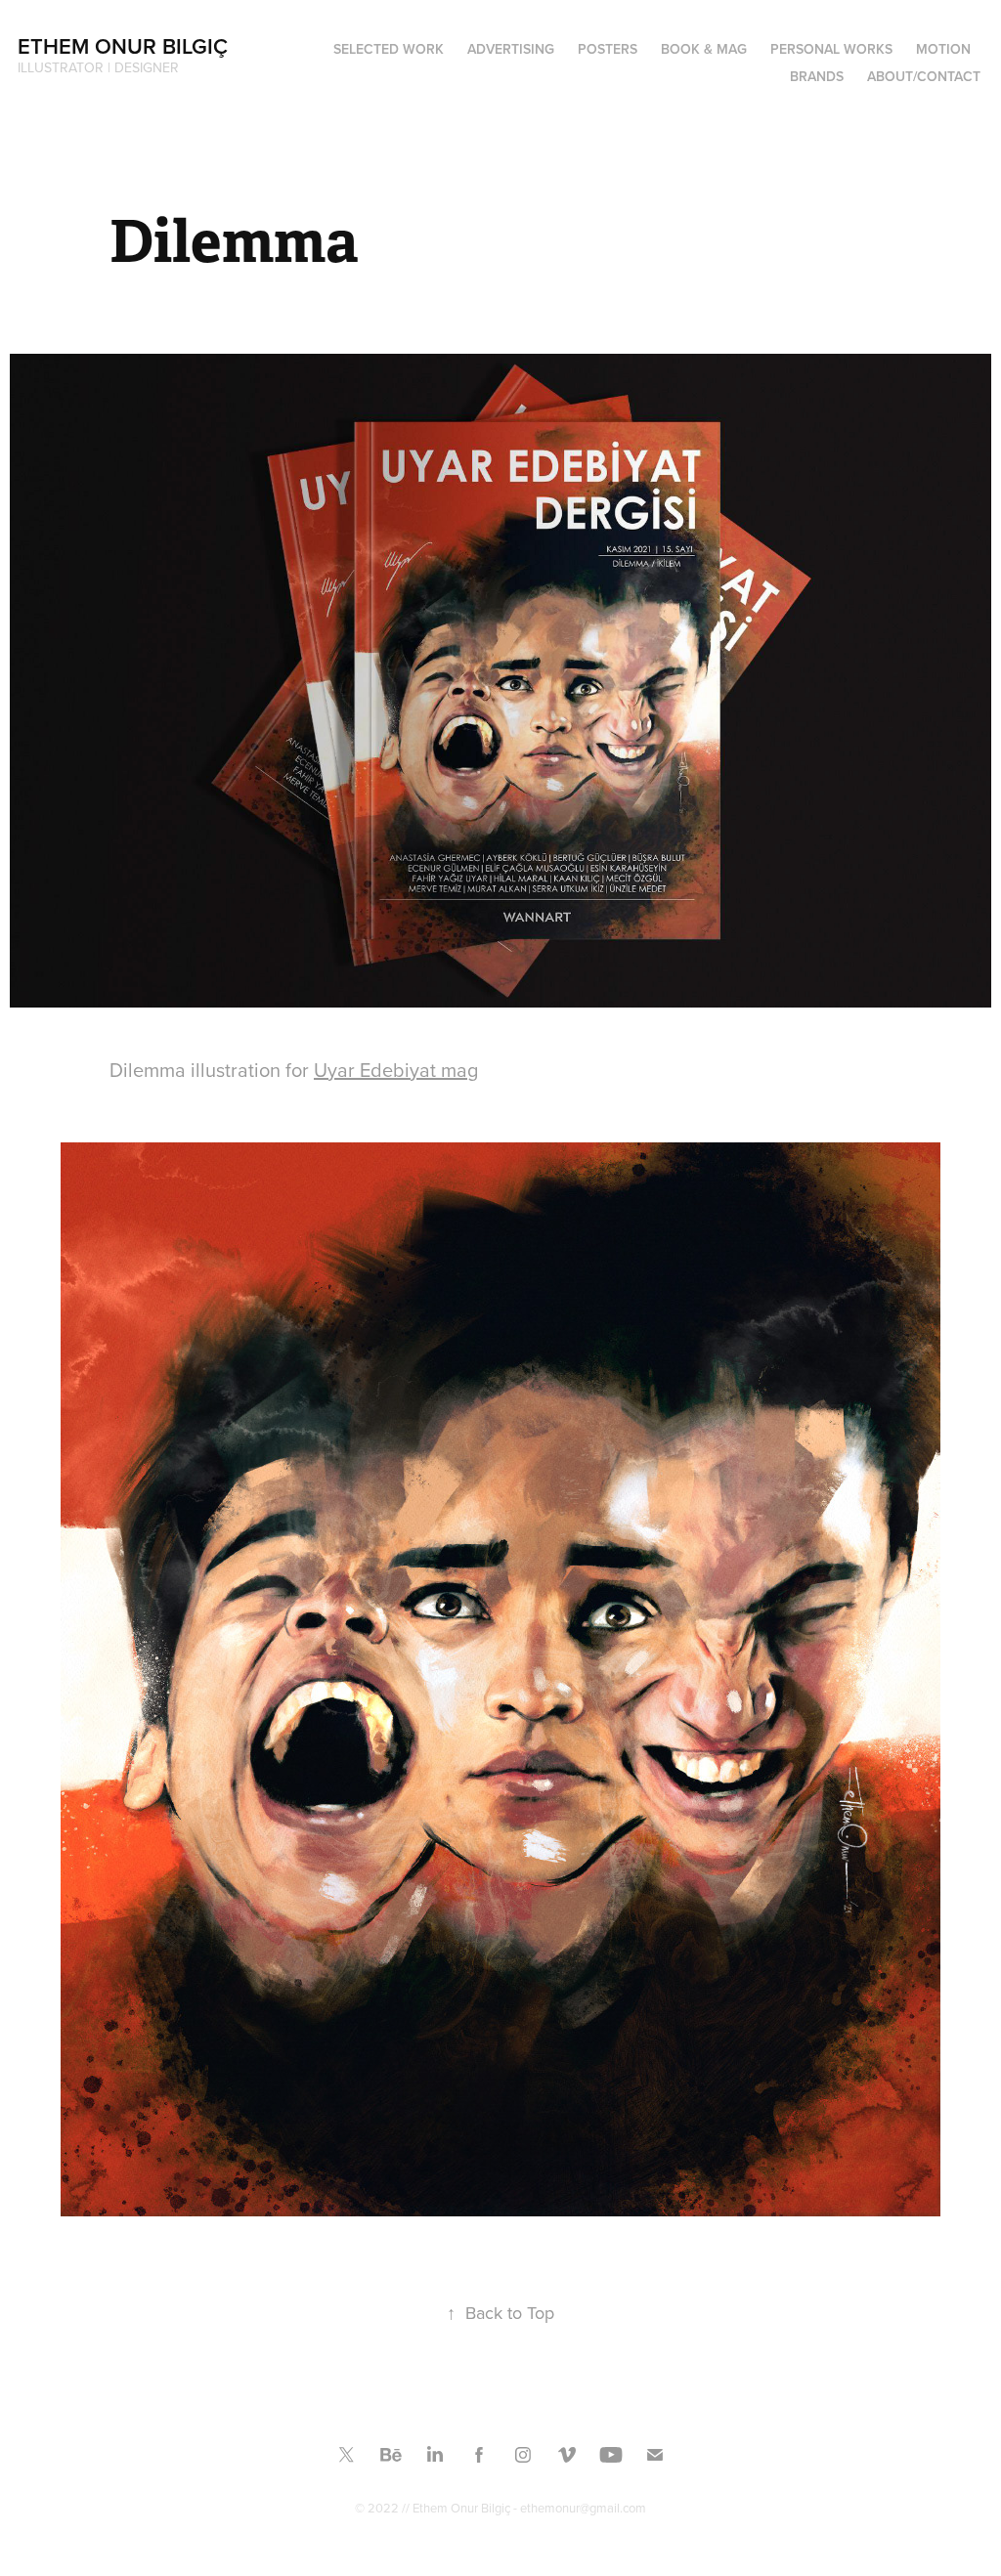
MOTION (943, 49)
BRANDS (817, 76)
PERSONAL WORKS (831, 49)
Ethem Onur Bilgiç (123, 46)
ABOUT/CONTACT (924, 76)
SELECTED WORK (389, 49)
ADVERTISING (511, 49)
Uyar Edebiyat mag (396, 1070)
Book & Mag (704, 49)
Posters (608, 49)
